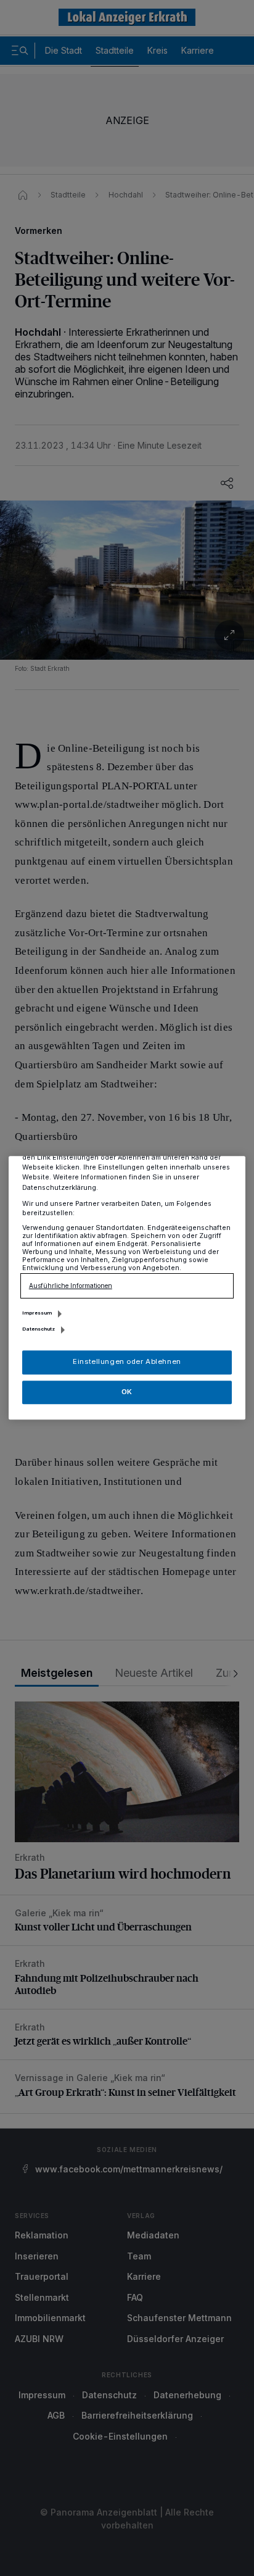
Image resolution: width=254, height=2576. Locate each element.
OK (127, 1392)
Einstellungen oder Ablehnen (127, 1362)
